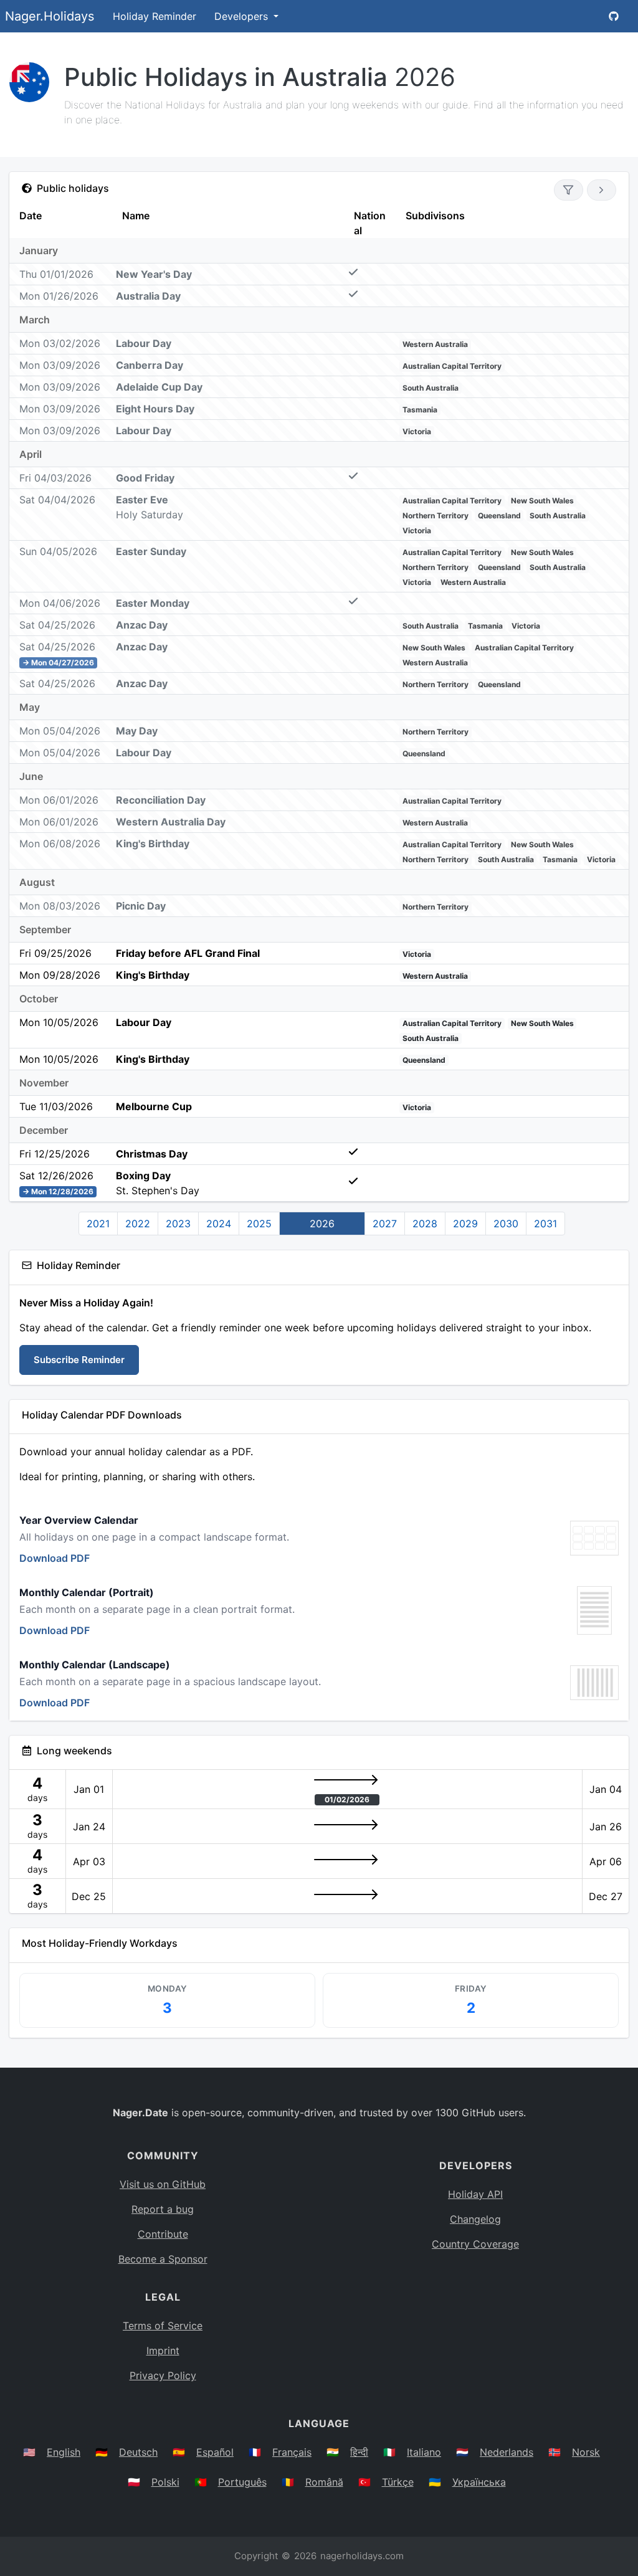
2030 (506, 1224)
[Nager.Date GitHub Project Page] (614, 16)
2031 (545, 1224)
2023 (178, 1224)
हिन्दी (359, 2452)
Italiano (424, 2452)
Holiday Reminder (155, 16)
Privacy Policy (163, 2375)
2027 (385, 1224)
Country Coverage (475, 2244)
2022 (138, 1224)
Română (324, 2482)
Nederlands (507, 2452)
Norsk (586, 2452)
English (64, 2452)
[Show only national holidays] (569, 190)
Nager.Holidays (50, 16)
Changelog (475, 2219)
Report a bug (163, 2209)
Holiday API (475, 2194)
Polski (165, 2482)
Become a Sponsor (163, 2259)
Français (292, 2452)
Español (215, 2452)
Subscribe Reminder (79, 1360)
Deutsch (138, 2452)
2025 (259, 1224)
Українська (479, 2482)
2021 (98, 1224)
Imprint (163, 2350)
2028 (425, 1224)
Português (242, 2482)
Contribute (163, 2234)
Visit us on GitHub (163, 2184)
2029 (465, 1224)
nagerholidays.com (362, 2556)
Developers (243, 16)
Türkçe (398, 2482)
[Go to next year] (602, 190)
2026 (322, 1224)
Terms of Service (163, 2326)
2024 (219, 1224)
